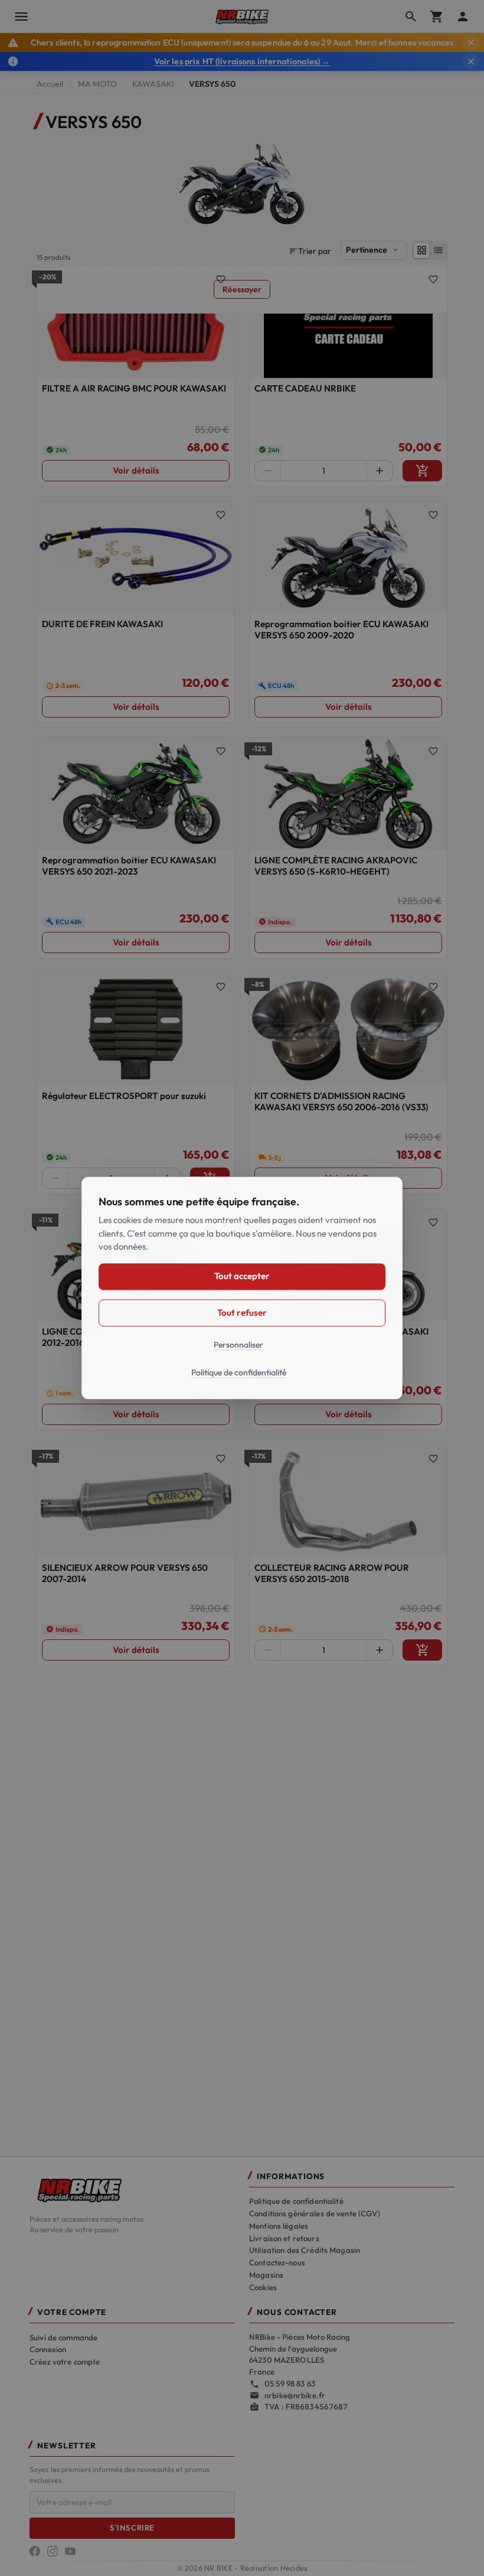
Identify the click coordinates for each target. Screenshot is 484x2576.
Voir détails (136, 470)
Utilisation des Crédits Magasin (305, 2250)
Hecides (294, 2568)
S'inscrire (132, 2528)
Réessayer (242, 289)
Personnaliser (238, 1345)
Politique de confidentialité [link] (239, 1373)
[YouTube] (70, 2551)
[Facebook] (35, 2551)
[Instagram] (53, 2551)
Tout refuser (242, 1313)
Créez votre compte (65, 2362)
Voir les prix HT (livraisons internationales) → (242, 61)
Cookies (263, 2287)
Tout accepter (242, 1276)
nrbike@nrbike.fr (295, 2395)
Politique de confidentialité (296, 2201)
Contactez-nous (277, 2262)
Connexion (48, 2349)
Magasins (266, 2275)
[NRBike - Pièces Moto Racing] (132, 2189)
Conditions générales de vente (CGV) (315, 2213)
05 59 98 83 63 (290, 2383)
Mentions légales (279, 2226)
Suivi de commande (63, 2337)
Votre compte (72, 2312)
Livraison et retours (284, 2238)
